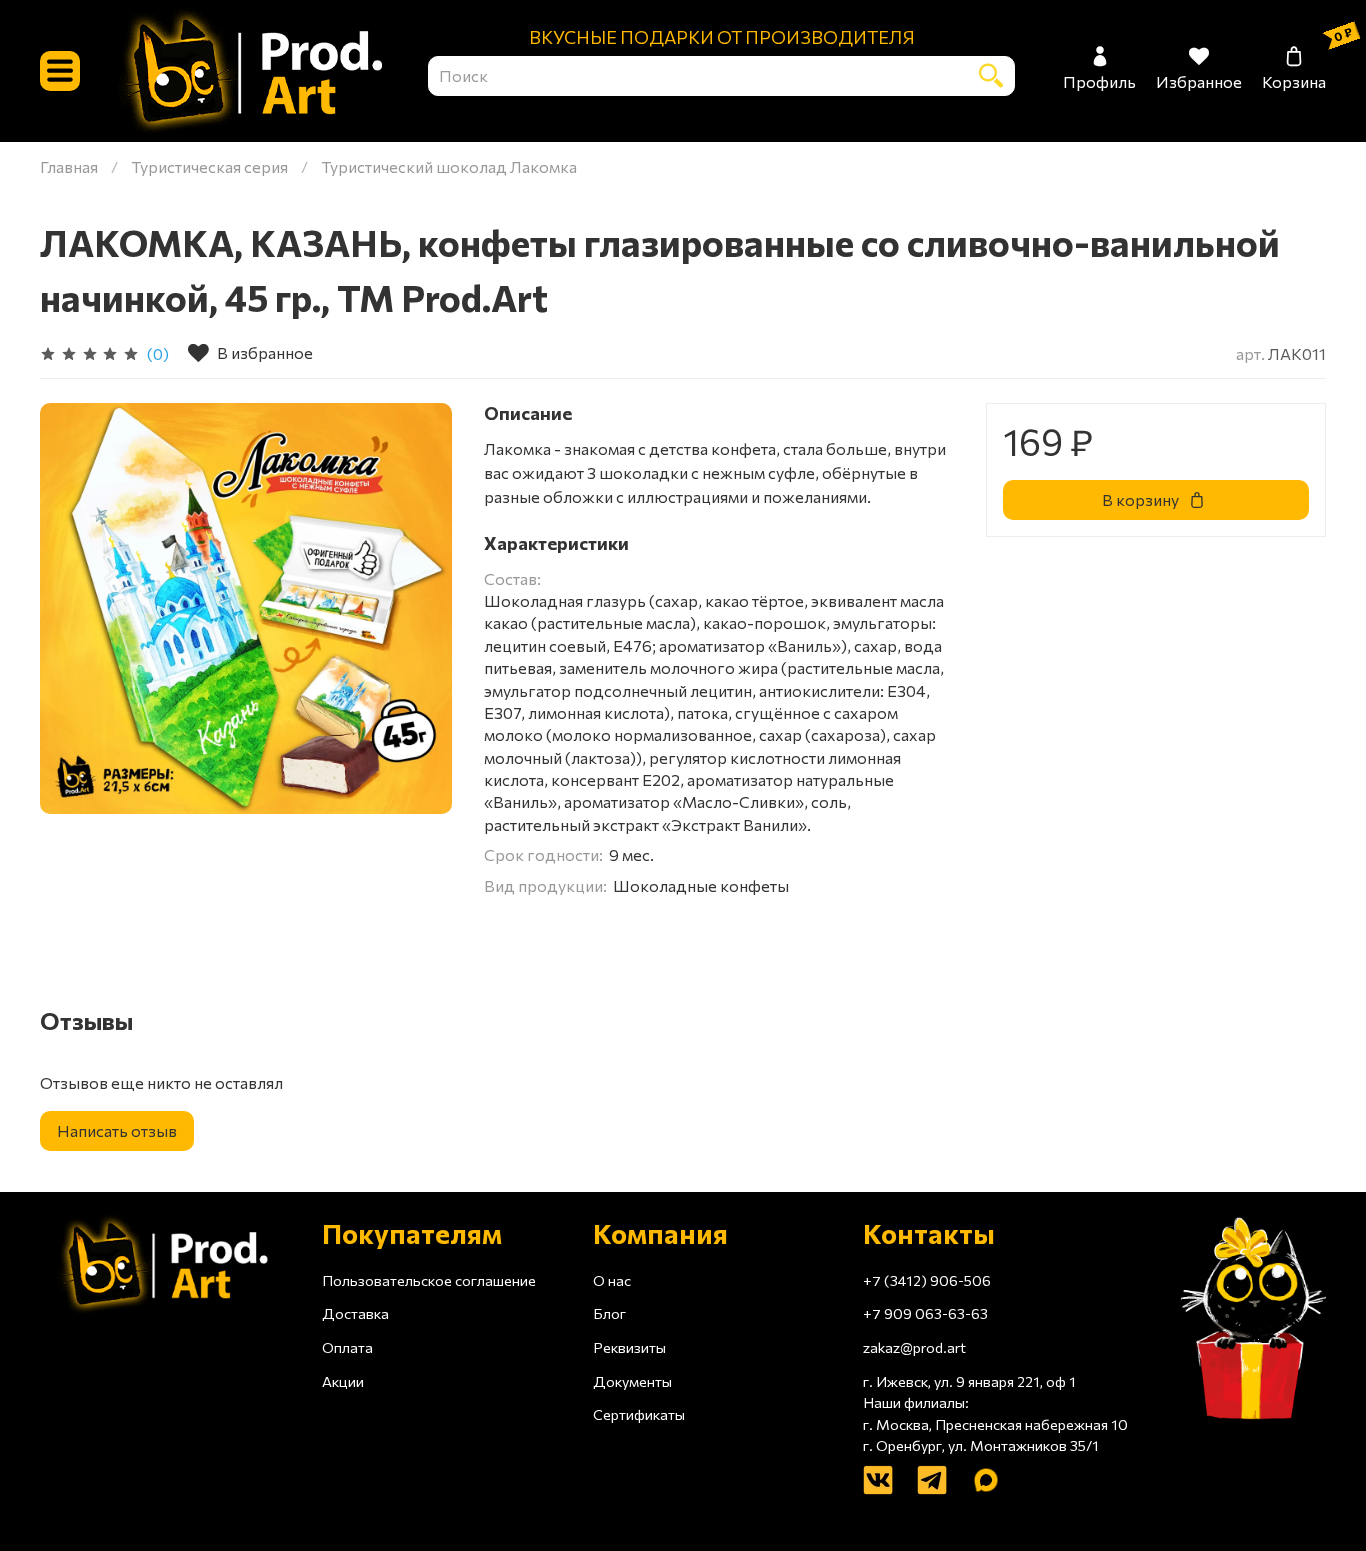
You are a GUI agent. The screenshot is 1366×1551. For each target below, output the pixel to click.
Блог (609, 1313)
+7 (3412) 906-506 (927, 1280)
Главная (69, 166)
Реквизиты (629, 1347)
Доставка (355, 1313)
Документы (632, 1381)
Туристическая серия (209, 166)
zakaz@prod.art (914, 1347)
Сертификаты (639, 1414)
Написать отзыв (117, 1130)
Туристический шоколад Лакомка (449, 166)
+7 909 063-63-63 (925, 1313)
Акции (343, 1381)
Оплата (347, 1347)
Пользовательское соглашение (429, 1280)
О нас (612, 1280)
